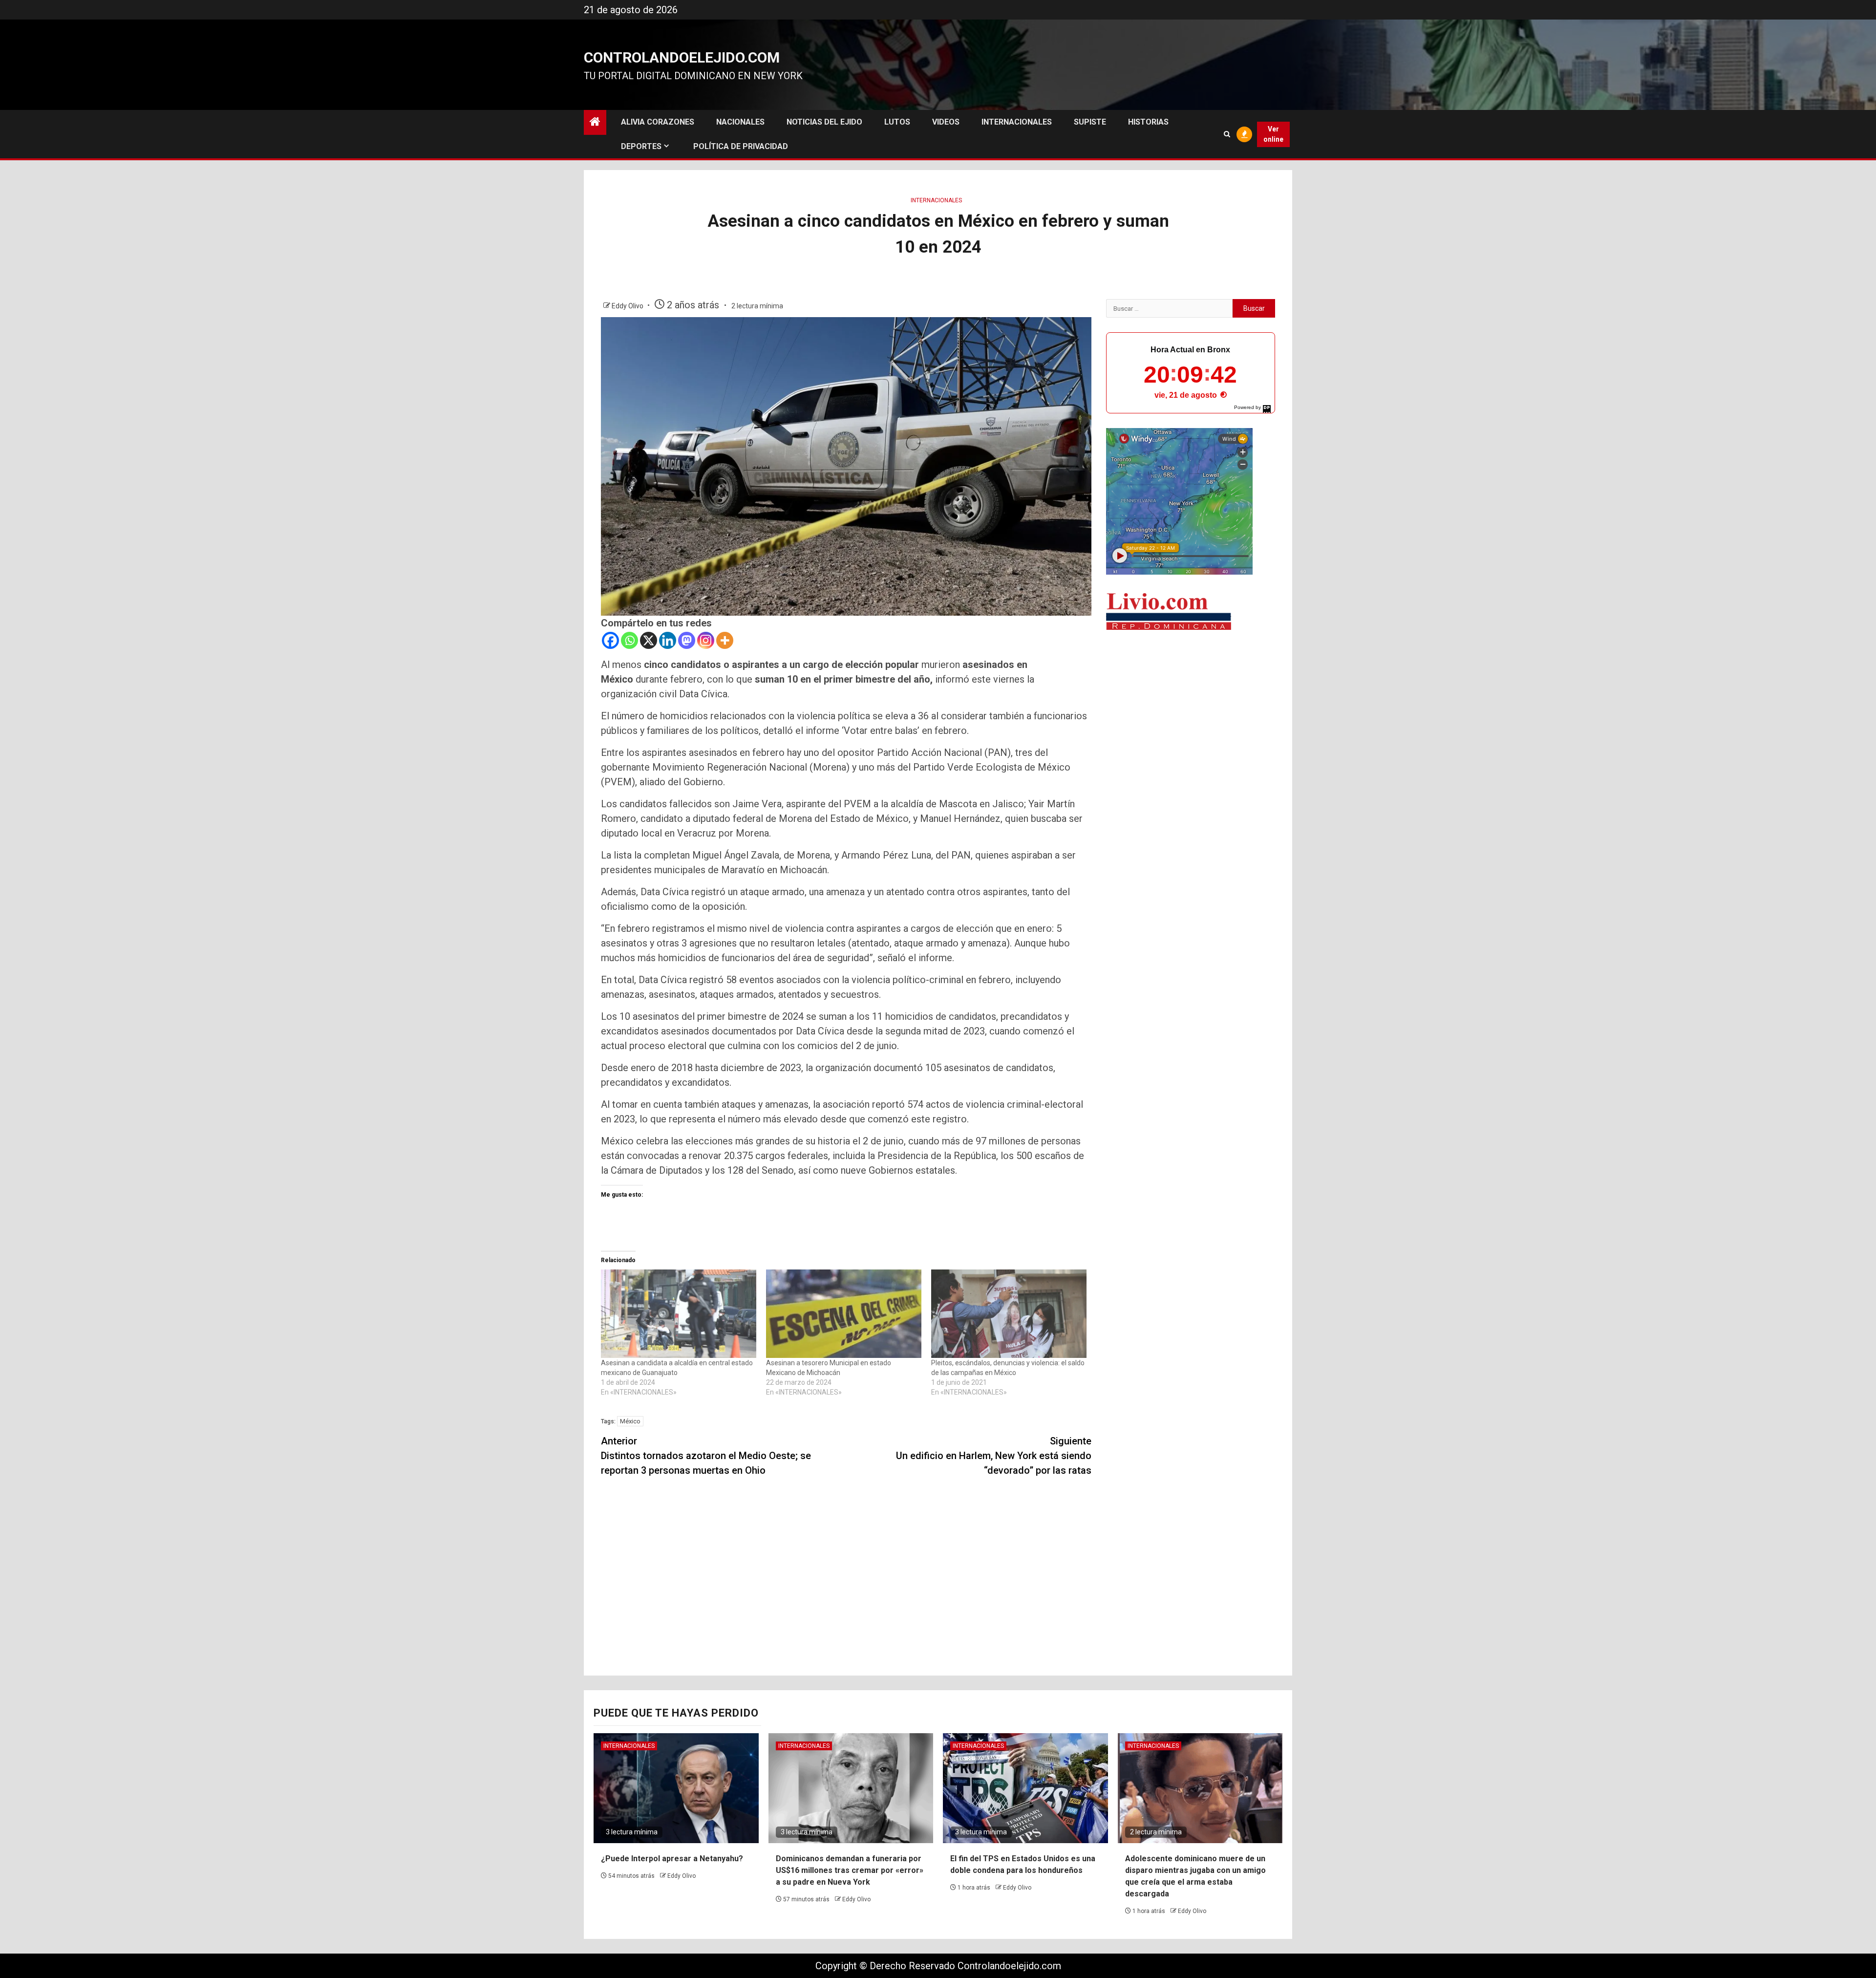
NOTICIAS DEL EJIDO (824, 122)
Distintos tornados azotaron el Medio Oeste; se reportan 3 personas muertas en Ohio (706, 1456)
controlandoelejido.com (682, 57)
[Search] (1227, 134)
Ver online (1273, 134)
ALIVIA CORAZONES (658, 122)
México (630, 1421)
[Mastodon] (687, 640)
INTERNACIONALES (1017, 122)
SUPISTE (1090, 122)
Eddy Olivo (628, 306)
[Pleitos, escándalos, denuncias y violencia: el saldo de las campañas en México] (1009, 1314)
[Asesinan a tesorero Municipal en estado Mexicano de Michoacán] (844, 1314)
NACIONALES (740, 122)
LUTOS (897, 122)
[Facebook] (610, 640)
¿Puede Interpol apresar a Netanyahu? (672, 1859)
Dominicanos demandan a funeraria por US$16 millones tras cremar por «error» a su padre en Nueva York (850, 1870)
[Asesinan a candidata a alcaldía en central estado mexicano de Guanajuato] (679, 1314)
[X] (649, 640)
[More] (725, 640)
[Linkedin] (668, 640)
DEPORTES (641, 146)
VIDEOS (946, 122)
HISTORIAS (1148, 122)
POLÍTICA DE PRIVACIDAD (741, 146)
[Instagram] (706, 640)
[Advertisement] (1191, 715)
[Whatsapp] (629, 640)
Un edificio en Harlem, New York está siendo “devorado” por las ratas (994, 1456)
